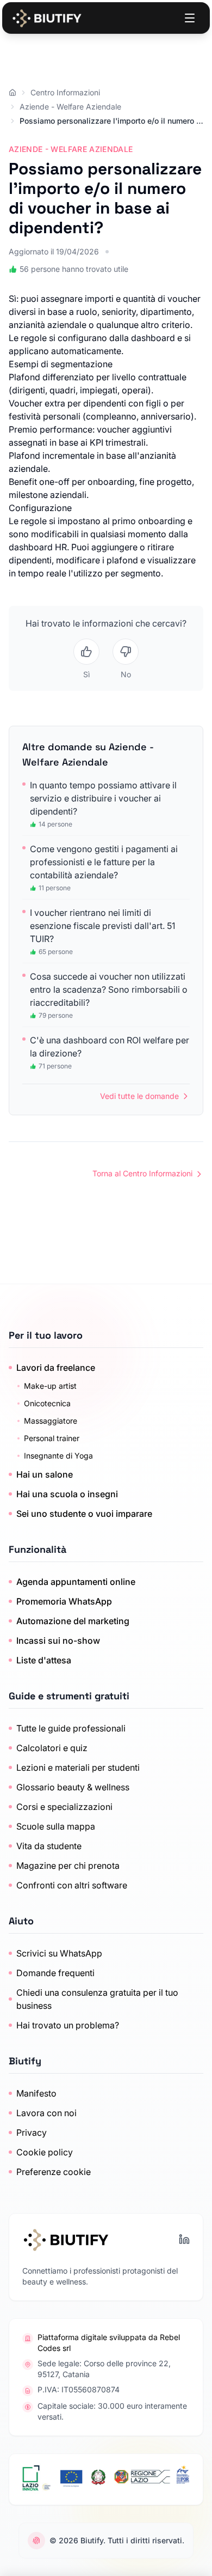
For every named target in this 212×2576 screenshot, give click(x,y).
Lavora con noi (46, 2113)
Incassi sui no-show (58, 1641)
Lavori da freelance (56, 1368)
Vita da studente (49, 1846)
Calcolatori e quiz (52, 1748)
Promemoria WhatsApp (64, 1601)
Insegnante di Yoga (58, 1456)
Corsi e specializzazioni (64, 1807)
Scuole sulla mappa (56, 1826)
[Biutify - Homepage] (47, 18)
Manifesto (36, 2093)
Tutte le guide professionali (71, 1728)
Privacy (32, 2133)
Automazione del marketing (73, 1621)
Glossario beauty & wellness (73, 1787)
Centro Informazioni (65, 92)
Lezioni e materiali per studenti (78, 1767)
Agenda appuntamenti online (76, 1582)
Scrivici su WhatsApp (59, 1953)
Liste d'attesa (44, 1660)
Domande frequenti (55, 1973)
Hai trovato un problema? (68, 2025)
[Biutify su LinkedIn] (184, 2239)
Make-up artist (50, 1386)
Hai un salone (45, 1474)
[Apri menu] (190, 18)
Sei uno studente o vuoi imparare (84, 1514)
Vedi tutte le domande (139, 1096)
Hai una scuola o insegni (67, 1494)
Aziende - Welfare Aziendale (70, 107)
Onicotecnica (47, 1403)
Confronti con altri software (72, 1885)
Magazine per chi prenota (68, 1866)
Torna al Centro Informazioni (142, 1173)
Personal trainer (52, 1438)
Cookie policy (45, 2152)
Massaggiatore (51, 1421)
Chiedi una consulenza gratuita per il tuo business (97, 1999)
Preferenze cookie (54, 2172)
